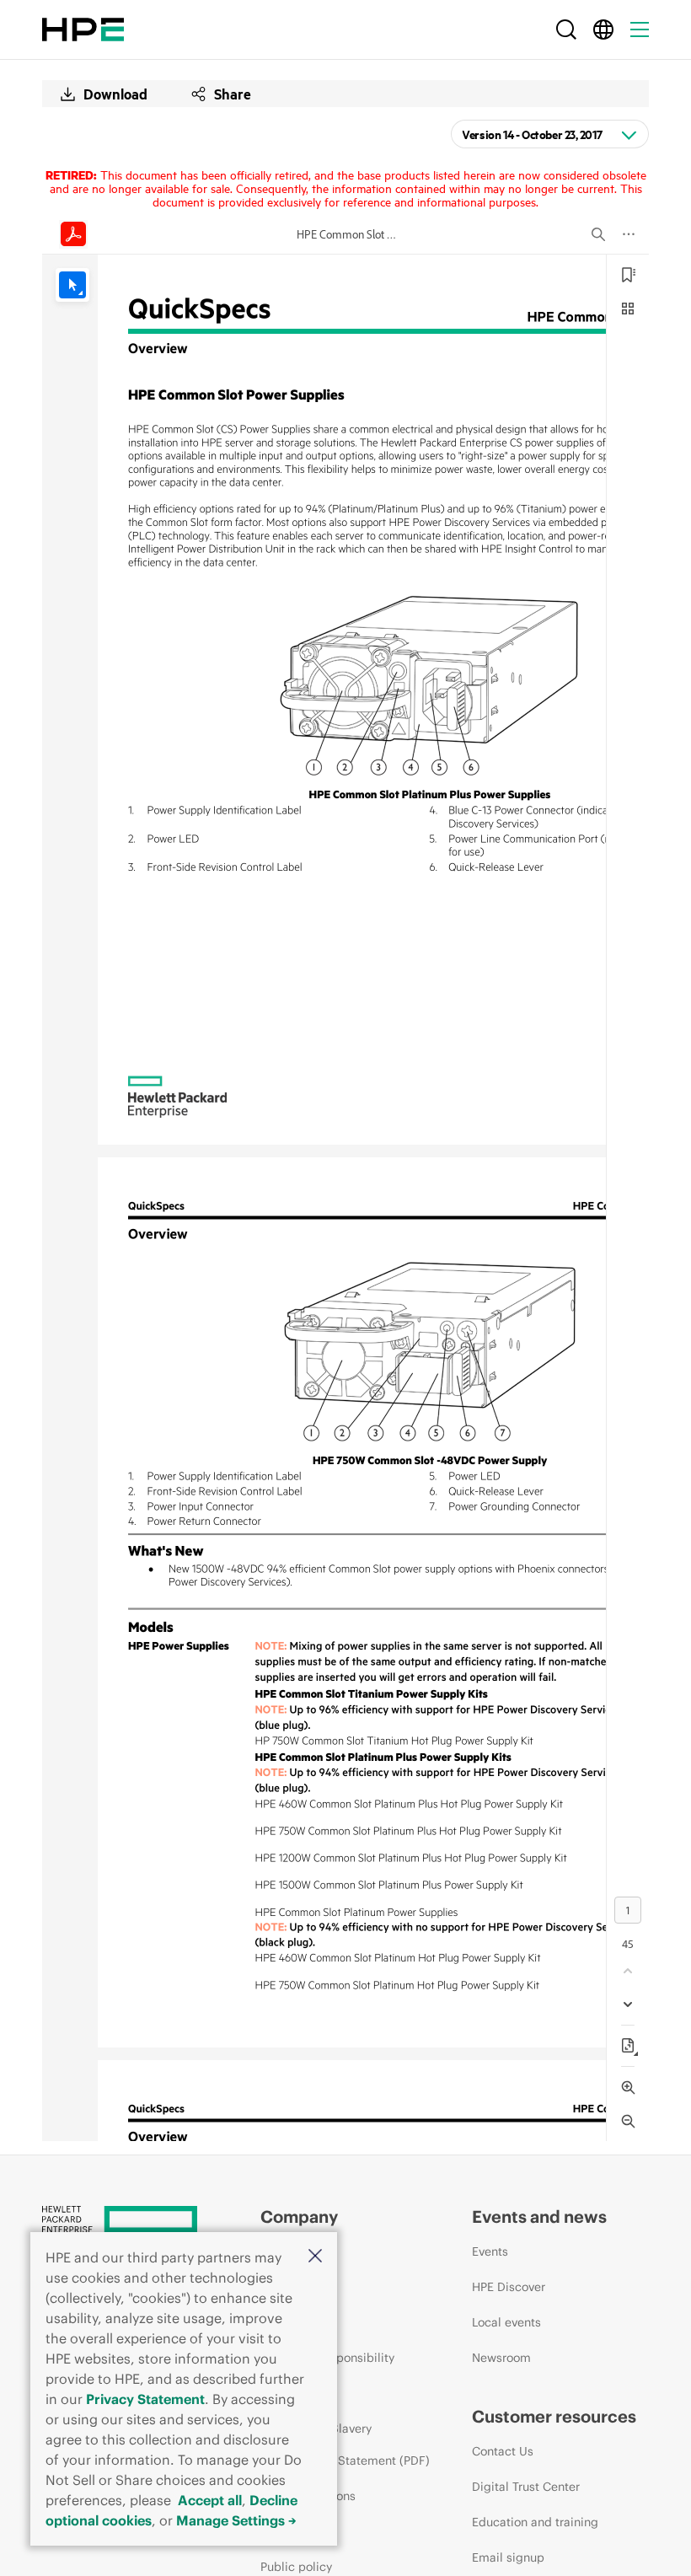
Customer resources (554, 2416)
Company (299, 2216)
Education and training (535, 2522)
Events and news (539, 2216)
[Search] (566, 30)
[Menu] (640, 30)
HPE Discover (509, 2287)
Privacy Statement (145, 2399)
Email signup (508, 2557)
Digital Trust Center (526, 2487)
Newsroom (501, 2358)
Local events (506, 2322)
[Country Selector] (603, 30)
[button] (315, 2257)
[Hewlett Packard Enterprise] (83, 30)
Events (490, 2251)
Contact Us (503, 2451)
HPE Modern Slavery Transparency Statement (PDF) (345, 2445)
